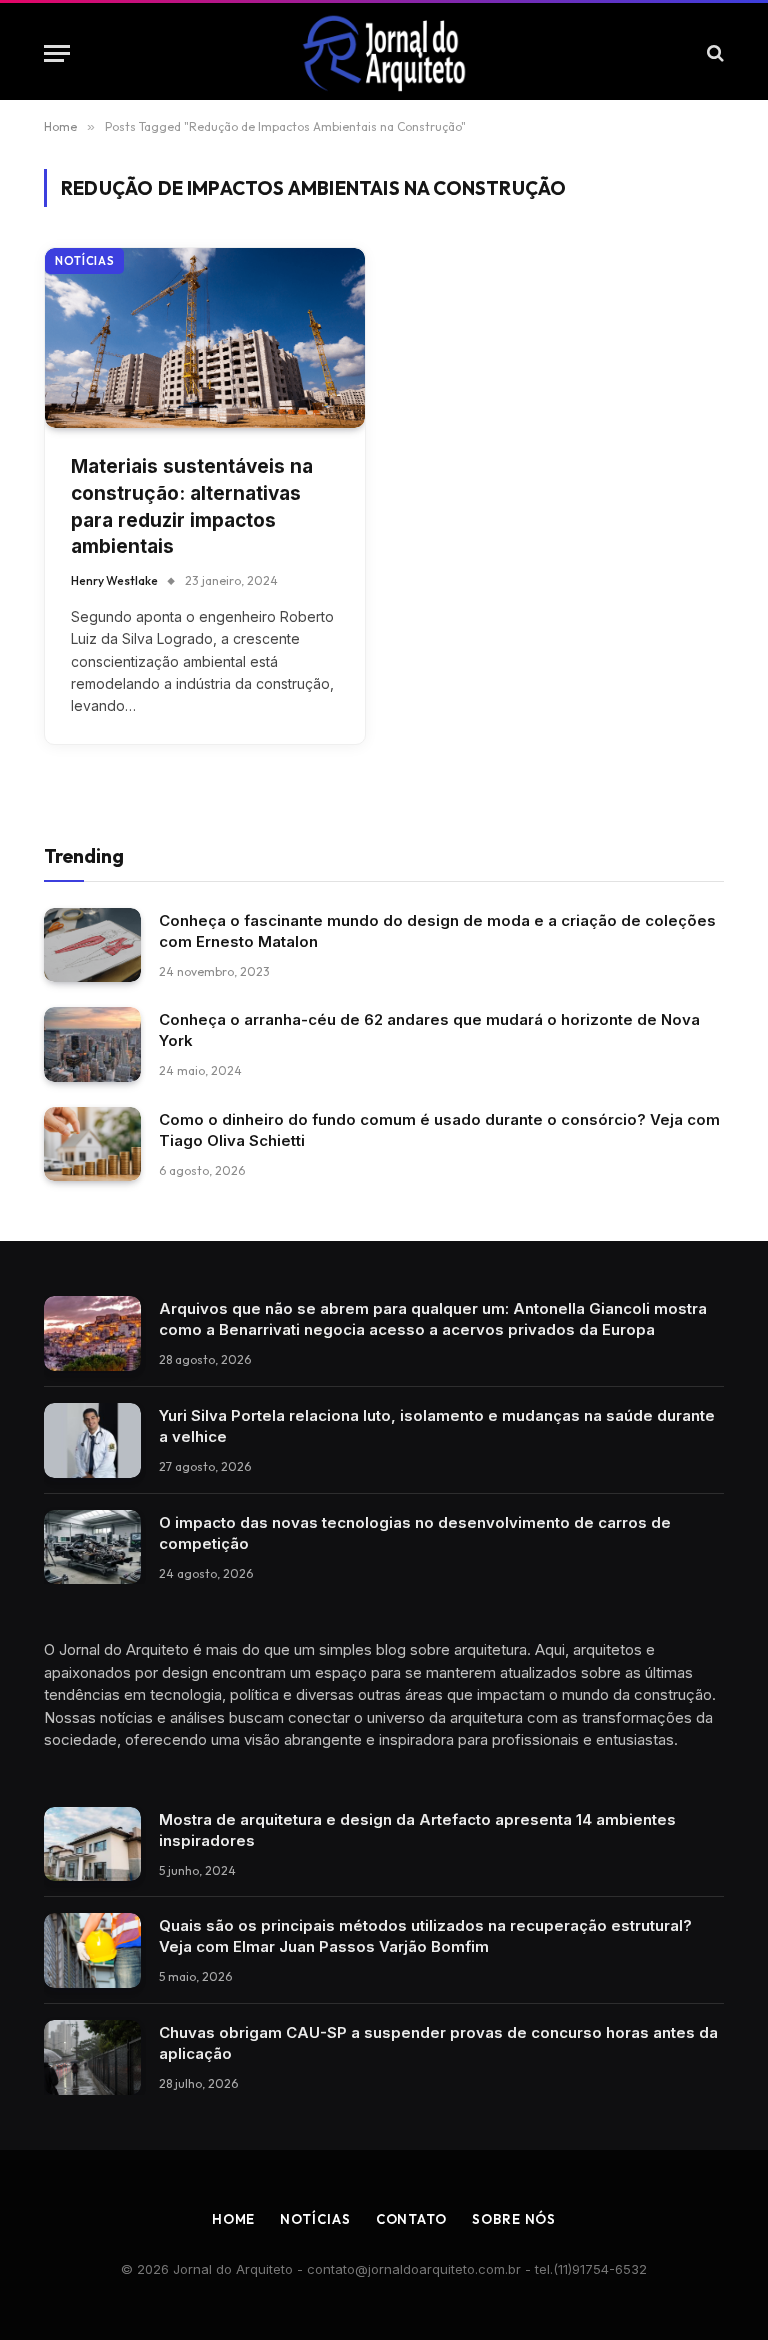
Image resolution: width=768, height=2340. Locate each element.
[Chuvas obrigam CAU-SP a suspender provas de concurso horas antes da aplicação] (92, 2057)
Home (234, 2219)
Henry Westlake (114, 580)
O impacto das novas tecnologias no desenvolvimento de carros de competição (415, 1533)
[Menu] (57, 53)
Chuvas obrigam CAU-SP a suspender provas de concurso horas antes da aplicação (438, 2043)
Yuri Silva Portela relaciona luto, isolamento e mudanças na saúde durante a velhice (437, 1426)
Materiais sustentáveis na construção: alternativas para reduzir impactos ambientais (192, 506)
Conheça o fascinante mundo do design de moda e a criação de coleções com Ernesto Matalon (437, 931)
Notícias (84, 261)
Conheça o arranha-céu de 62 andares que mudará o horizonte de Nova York (429, 1030)
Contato (411, 2219)
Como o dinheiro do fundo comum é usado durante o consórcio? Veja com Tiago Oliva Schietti (439, 1130)
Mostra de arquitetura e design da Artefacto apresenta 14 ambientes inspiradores (417, 1830)
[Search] (713, 53)
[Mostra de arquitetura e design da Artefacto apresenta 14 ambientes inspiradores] (92, 1844)
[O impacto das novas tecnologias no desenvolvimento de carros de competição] (92, 1547)
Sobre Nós (514, 2219)
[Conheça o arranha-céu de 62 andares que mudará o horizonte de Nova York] (92, 1044)
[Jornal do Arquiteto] (383, 53)
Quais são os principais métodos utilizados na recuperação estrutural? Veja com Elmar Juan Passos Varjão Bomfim (425, 1936)
